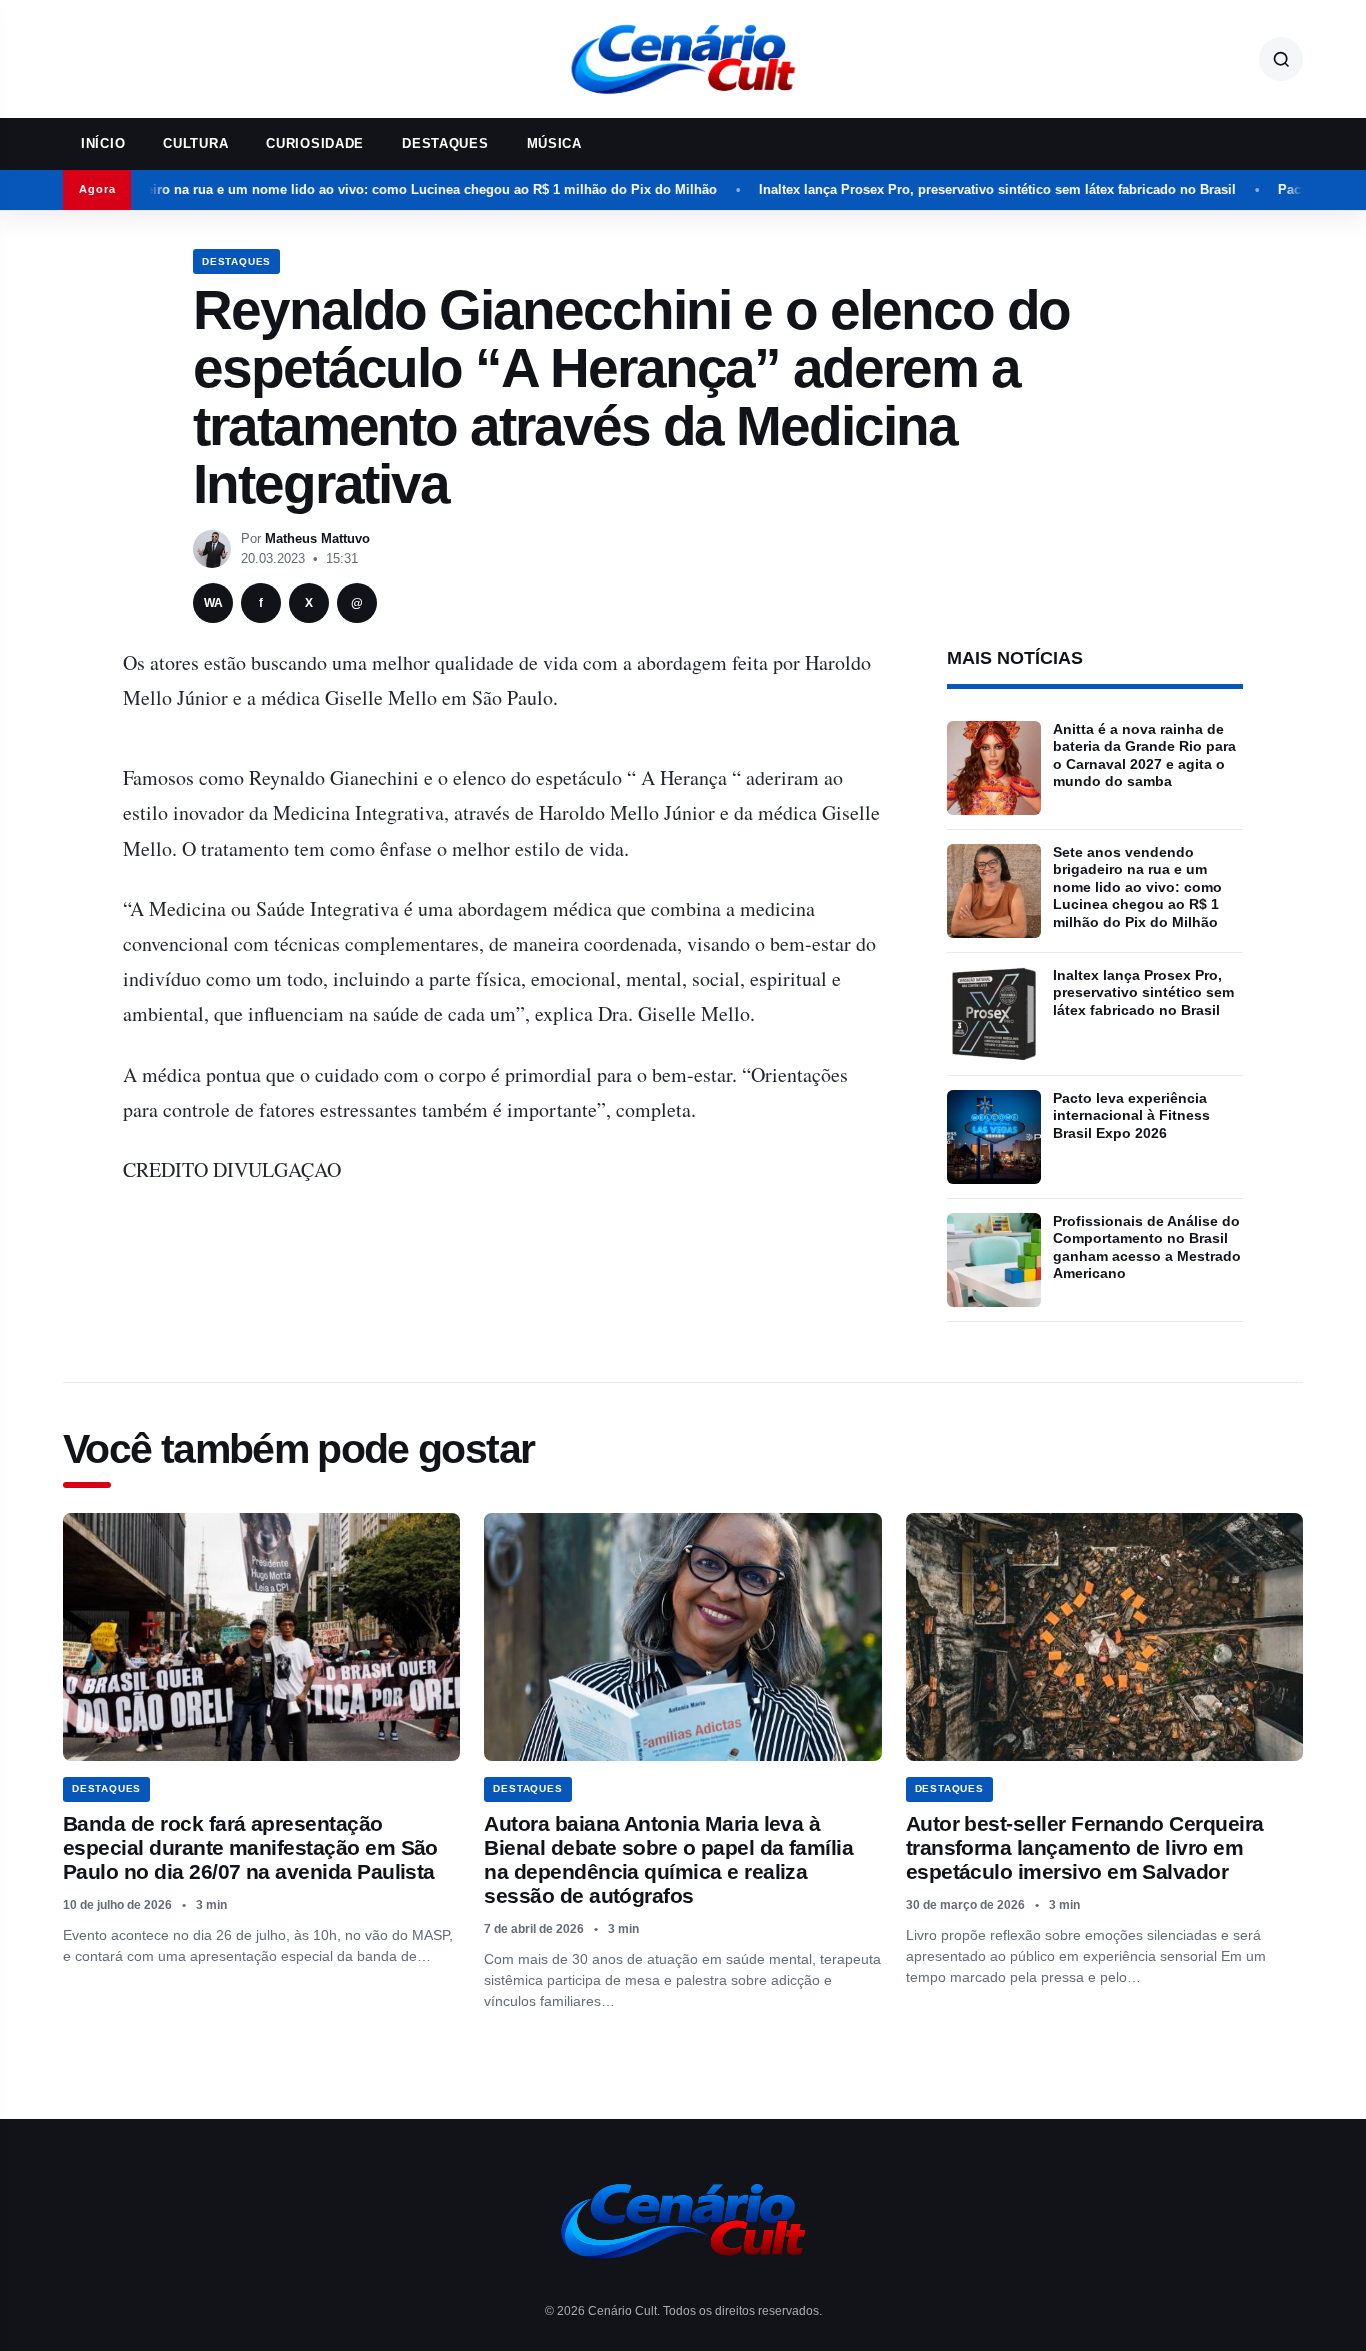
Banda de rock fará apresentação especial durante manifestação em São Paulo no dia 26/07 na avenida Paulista (250, 1847)
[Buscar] (1281, 59)
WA (213, 603)
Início (103, 143)
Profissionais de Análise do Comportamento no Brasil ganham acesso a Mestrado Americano (1147, 1247)
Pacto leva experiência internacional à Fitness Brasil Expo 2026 (1131, 1115)
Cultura (195, 143)
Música (554, 143)
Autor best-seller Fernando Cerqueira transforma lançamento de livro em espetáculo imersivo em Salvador (1085, 1847)
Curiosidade (315, 143)
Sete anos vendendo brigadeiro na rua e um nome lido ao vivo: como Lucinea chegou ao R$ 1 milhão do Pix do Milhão (1137, 887)
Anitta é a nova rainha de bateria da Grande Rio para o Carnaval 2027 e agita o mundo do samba (1144, 755)
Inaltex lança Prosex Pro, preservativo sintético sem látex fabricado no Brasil (932, 189)
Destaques (445, 143)
